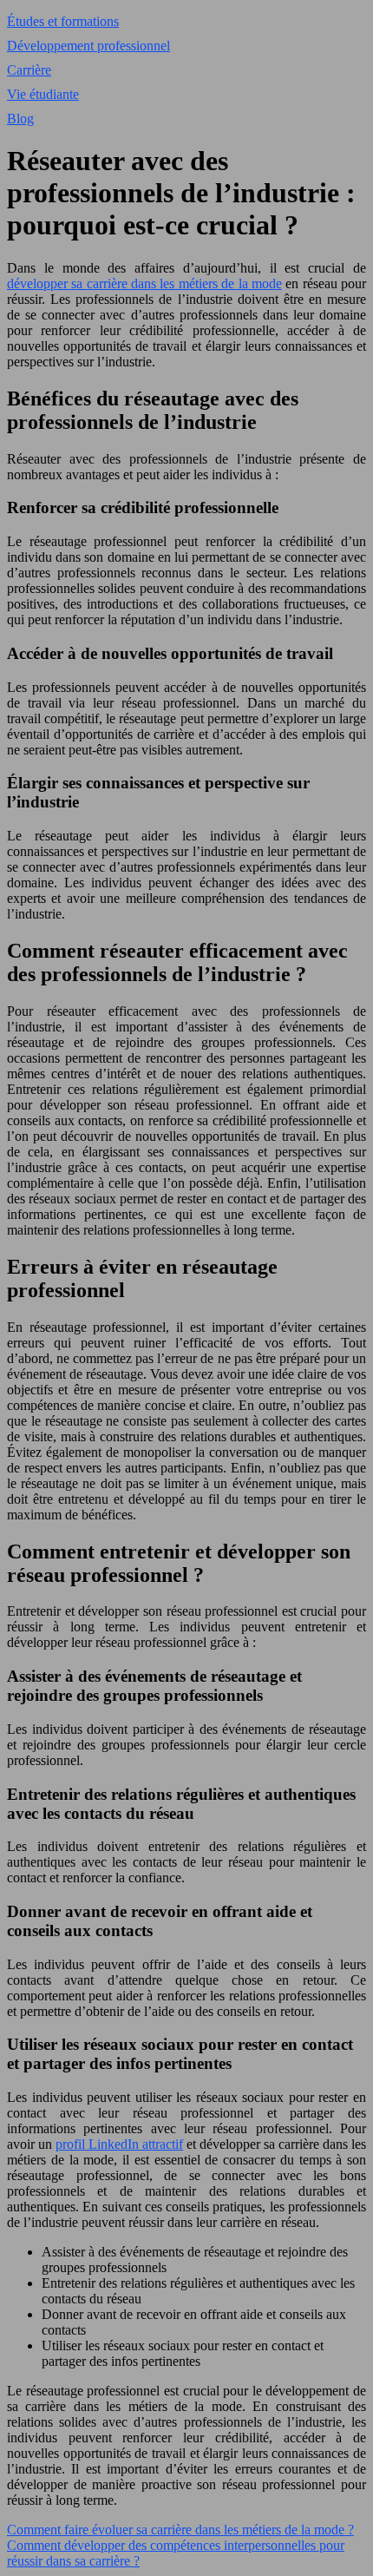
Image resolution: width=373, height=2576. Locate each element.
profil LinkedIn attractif (119, 2144)
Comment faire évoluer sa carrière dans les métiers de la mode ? (180, 2530)
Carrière (29, 70)
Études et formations (63, 21)
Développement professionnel (88, 46)
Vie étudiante (43, 94)
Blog (20, 119)
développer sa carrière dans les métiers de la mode (144, 283)
